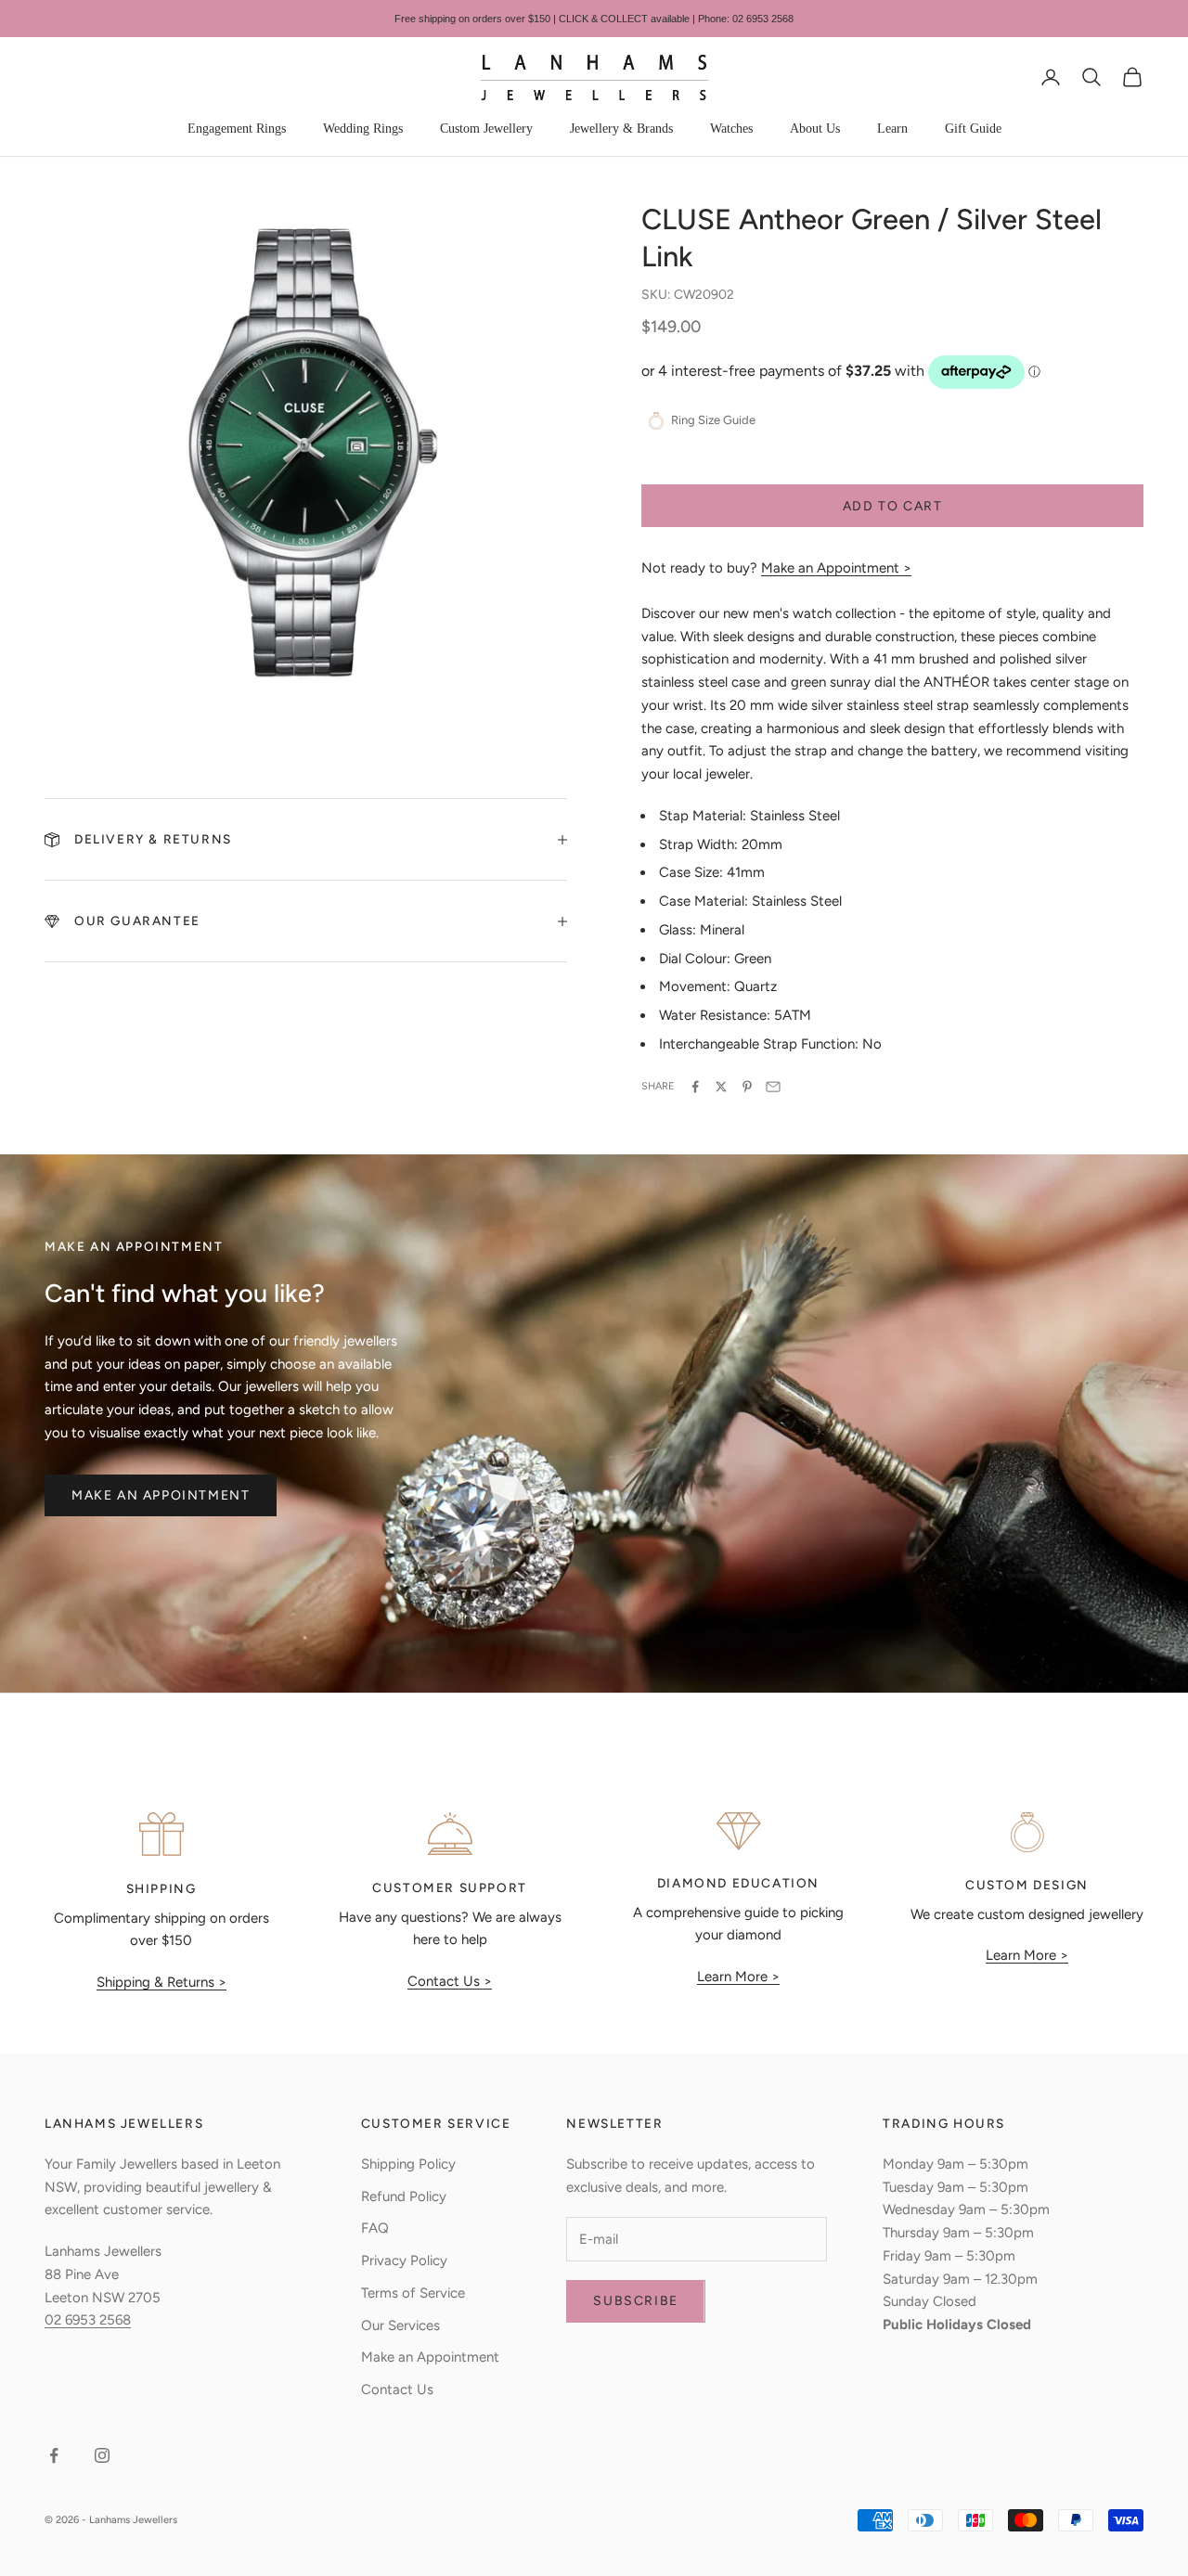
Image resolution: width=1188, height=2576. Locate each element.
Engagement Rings (237, 129)
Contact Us (397, 2389)
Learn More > (738, 1977)
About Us (815, 129)
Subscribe (635, 2301)
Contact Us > (450, 1981)
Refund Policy (404, 2196)
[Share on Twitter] (721, 1087)
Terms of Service (413, 2293)
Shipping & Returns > (161, 1982)
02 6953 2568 (88, 2320)
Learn (892, 129)
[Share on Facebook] (695, 1087)
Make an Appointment (161, 1495)
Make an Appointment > (836, 568)
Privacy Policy (404, 2260)
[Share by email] (773, 1087)
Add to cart (893, 506)
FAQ (375, 2228)
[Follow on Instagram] (102, 2455)
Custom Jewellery (486, 129)
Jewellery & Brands (621, 129)
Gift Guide (973, 129)
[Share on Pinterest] (747, 1087)
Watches (731, 129)
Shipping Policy (408, 2164)
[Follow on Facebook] (54, 2455)
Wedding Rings (363, 129)
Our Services (400, 2325)
